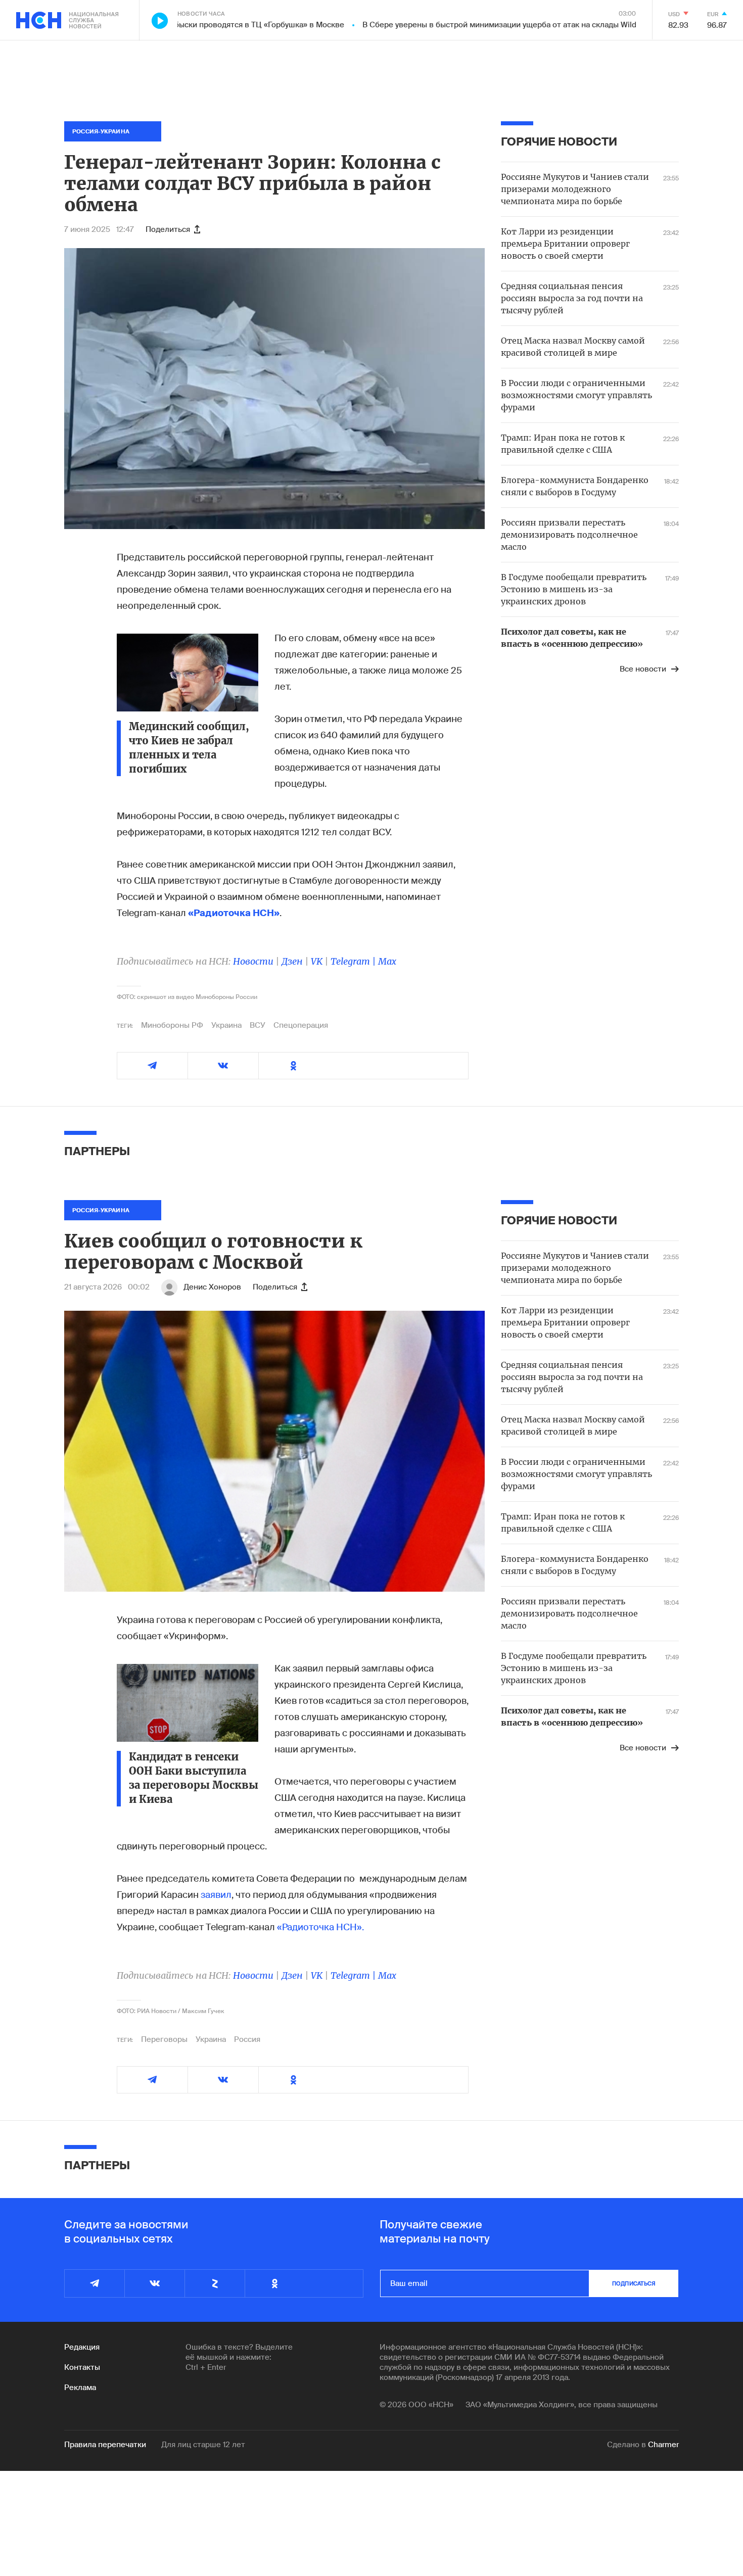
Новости (253, 961)
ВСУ (258, 1025)
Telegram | (354, 961)
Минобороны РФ (172, 1025)
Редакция (82, 2347)
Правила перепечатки (105, 2445)
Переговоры (164, 2039)
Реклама (80, 2388)
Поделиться (168, 229)
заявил (216, 1895)
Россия (247, 2039)
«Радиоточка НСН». (320, 1927)
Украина (226, 1025)
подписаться (634, 2283)
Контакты (82, 2367)
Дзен (292, 961)
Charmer (663, 2445)
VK (317, 961)
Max (387, 961)
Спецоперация (301, 1025)
